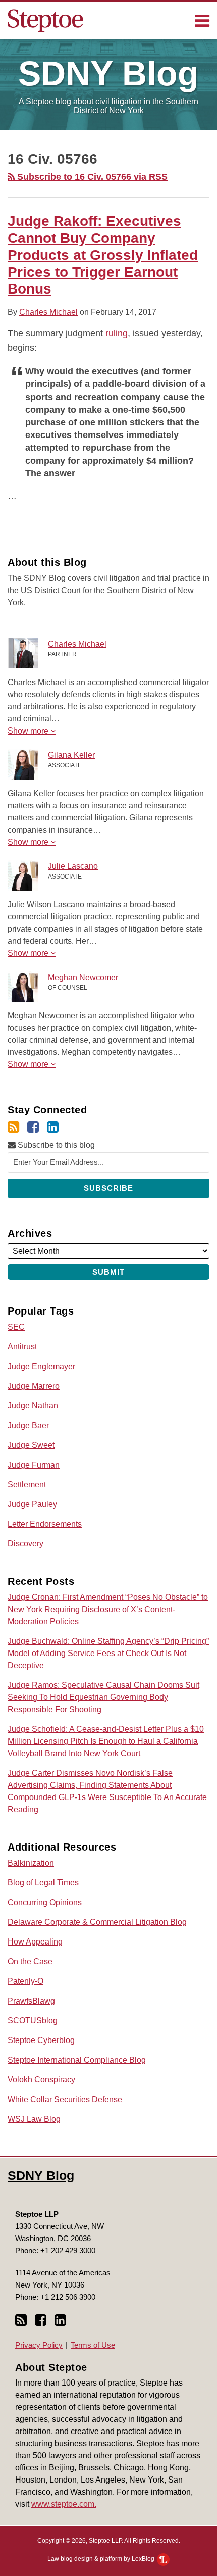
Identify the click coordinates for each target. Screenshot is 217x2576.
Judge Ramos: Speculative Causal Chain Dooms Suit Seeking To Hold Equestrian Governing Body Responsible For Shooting (103, 1697)
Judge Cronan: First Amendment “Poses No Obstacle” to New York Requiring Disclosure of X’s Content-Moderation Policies (108, 1609)
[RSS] (13, 1127)
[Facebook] (33, 1127)
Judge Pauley (32, 1504)
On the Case (30, 1961)
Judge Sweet (31, 1445)
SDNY (108, 73)
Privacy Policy (39, 2345)
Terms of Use (93, 2345)
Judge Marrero (34, 1386)
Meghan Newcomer (83, 977)
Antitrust (22, 1347)
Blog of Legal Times (43, 1883)
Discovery (25, 1544)
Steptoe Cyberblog (41, 2040)
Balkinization (31, 1863)
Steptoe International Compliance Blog (77, 2060)
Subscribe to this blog (55, 1145)
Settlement (27, 1485)
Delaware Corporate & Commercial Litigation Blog (97, 1922)
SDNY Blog (41, 2175)
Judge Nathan (33, 1406)
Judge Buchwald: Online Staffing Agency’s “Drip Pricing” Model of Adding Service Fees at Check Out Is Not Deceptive (108, 1653)
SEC (16, 1327)
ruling (117, 333)
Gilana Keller (71, 755)
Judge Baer (28, 1425)
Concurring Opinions (45, 1902)
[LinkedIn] (53, 1127)
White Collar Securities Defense (65, 2099)
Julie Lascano (73, 866)
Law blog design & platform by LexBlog (102, 2559)
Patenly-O (25, 1981)
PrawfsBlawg (31, 2001)
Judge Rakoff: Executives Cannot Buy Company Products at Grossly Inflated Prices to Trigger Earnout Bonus (103, 255)
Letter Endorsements (45, 1524)
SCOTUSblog (33, 2021)
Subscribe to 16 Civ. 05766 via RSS (91, 177)
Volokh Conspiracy (41, 2080)
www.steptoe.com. (64, 2504)
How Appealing (35, 1942)
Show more (29, 731)
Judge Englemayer (41, 1366)
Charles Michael (48, 312)
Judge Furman (34, 1465)
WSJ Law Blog (34, 2119)
